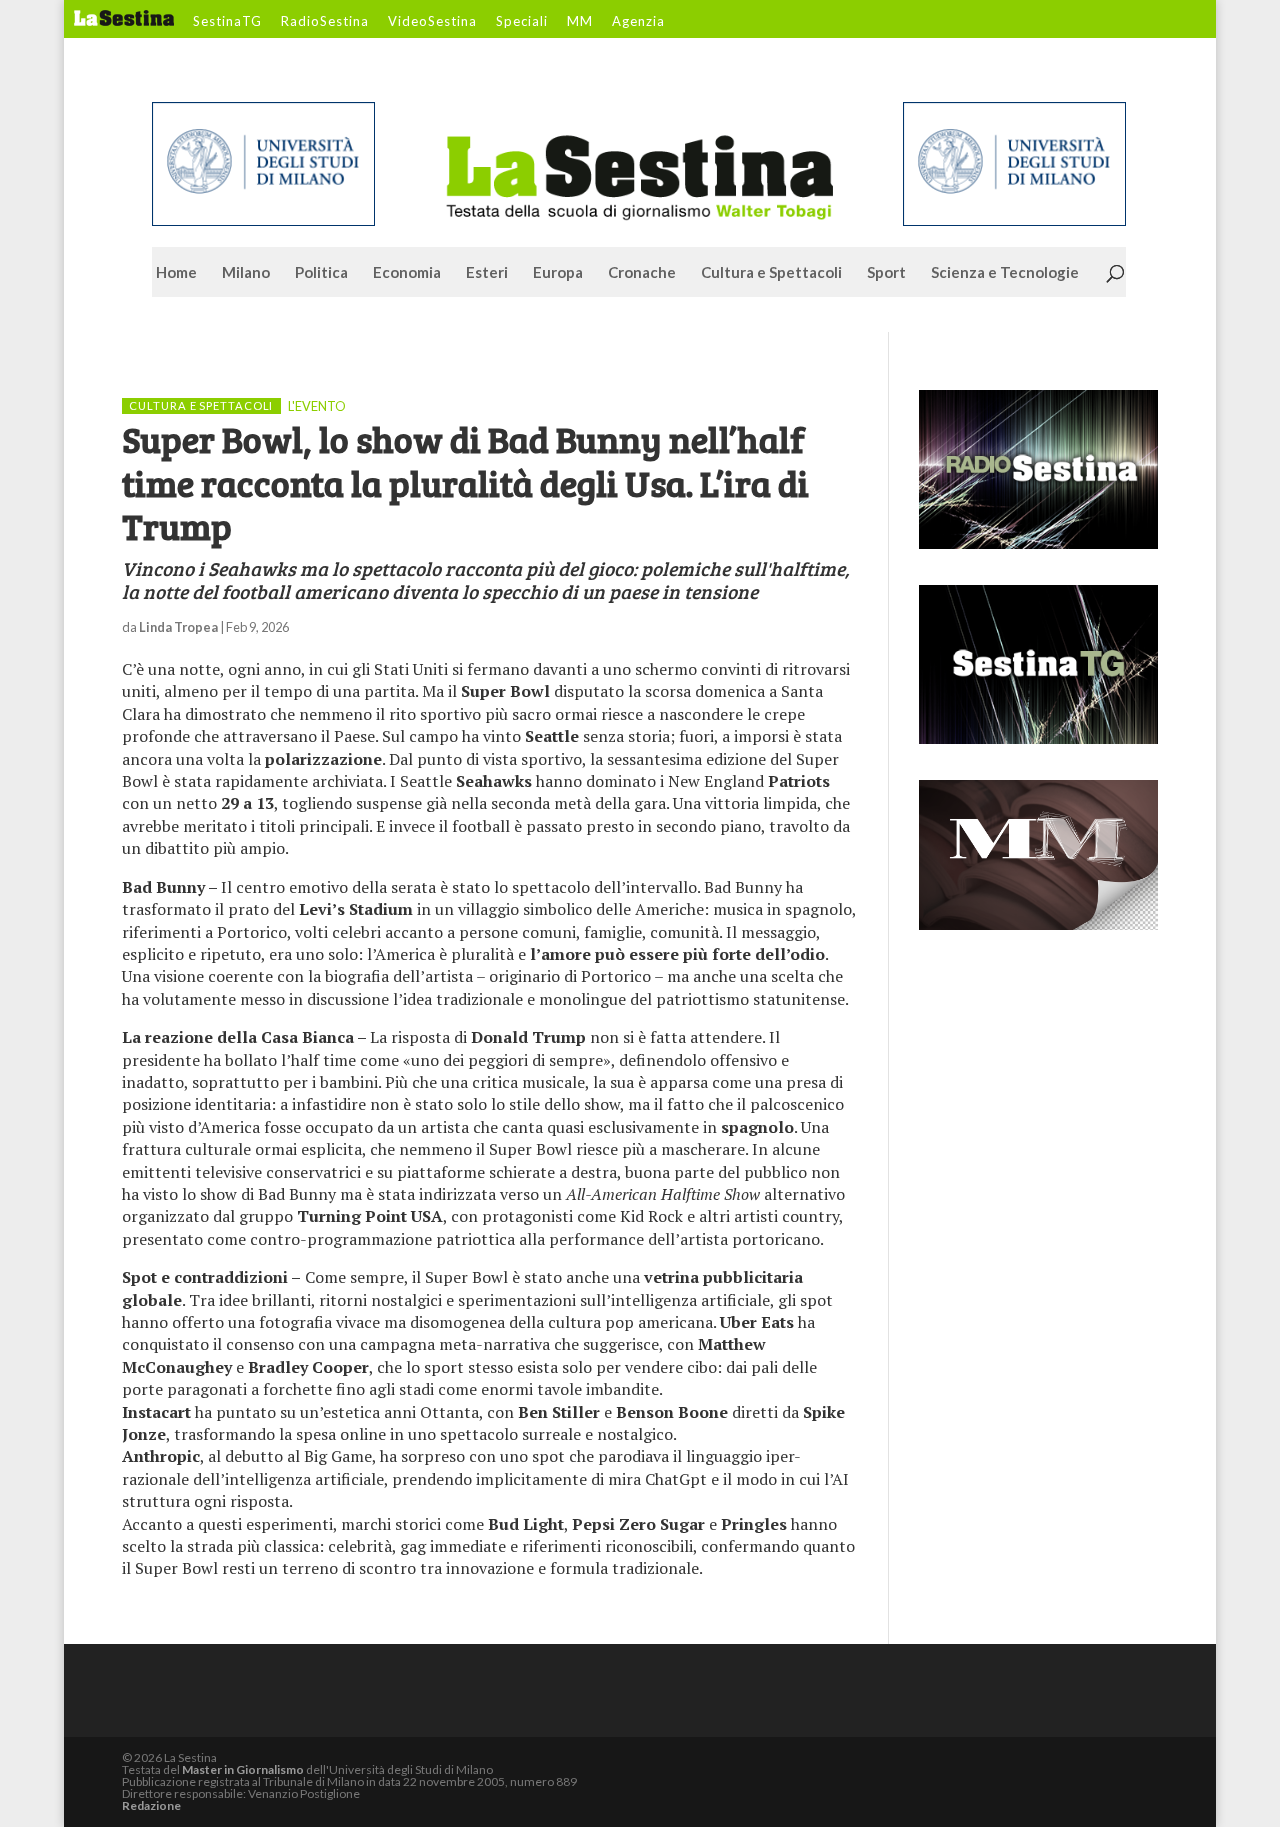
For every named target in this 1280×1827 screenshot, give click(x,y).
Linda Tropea (178, 627)
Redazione (151, 1805)
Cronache (642, 273)
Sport (886, 273)
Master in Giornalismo (243, 1769)
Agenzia (638, 22)
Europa (558, 273)
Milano (246, 273)
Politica (321, 273)
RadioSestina (325, 22)
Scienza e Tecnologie (1005, 273)
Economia (407, 273)
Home (176, 273)
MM (580, 22)
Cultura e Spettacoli (771, 273)
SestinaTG (227, 22)
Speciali (522, 22)
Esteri (487, 273)
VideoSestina (432, 22)
